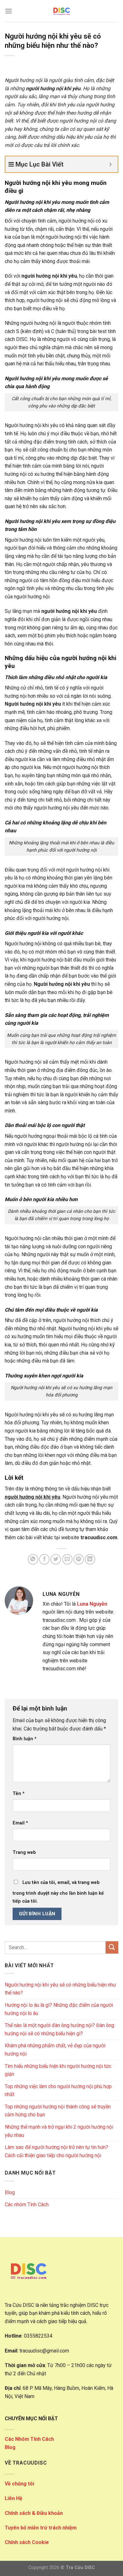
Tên (19, 1794)
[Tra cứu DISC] (61, 11)
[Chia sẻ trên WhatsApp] (33, 1559)
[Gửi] (112, 1947)
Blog (10, 2192)
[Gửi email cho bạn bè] (67, 1559)
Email (20, 1823)
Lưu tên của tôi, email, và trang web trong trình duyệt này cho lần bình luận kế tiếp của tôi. (58, 1892)
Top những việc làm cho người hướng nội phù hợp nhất (58, 2091)
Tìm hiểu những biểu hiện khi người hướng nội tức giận (58, 2070)
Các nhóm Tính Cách (27, 2204)
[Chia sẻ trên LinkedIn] (90, 1559)
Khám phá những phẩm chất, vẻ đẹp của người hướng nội (55, 2050)
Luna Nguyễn (92, 1604)
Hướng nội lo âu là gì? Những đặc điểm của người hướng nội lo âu (59, 2009)
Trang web (24, 1852)
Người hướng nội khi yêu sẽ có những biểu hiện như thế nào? (60, 1989)
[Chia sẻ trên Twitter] (56, 1559)
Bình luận (25, 1739)
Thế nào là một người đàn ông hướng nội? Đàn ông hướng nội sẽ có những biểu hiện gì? (59, 2029)
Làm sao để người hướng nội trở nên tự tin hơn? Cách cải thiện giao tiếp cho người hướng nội (56, 2151)
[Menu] (9, 11)
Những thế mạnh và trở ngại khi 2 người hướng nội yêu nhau (59, 2131)
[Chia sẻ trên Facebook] (44, 1559)
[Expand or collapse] (111, 164)
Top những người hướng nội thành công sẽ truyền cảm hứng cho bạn (58, 2111)
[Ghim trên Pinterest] (79, 1559)
